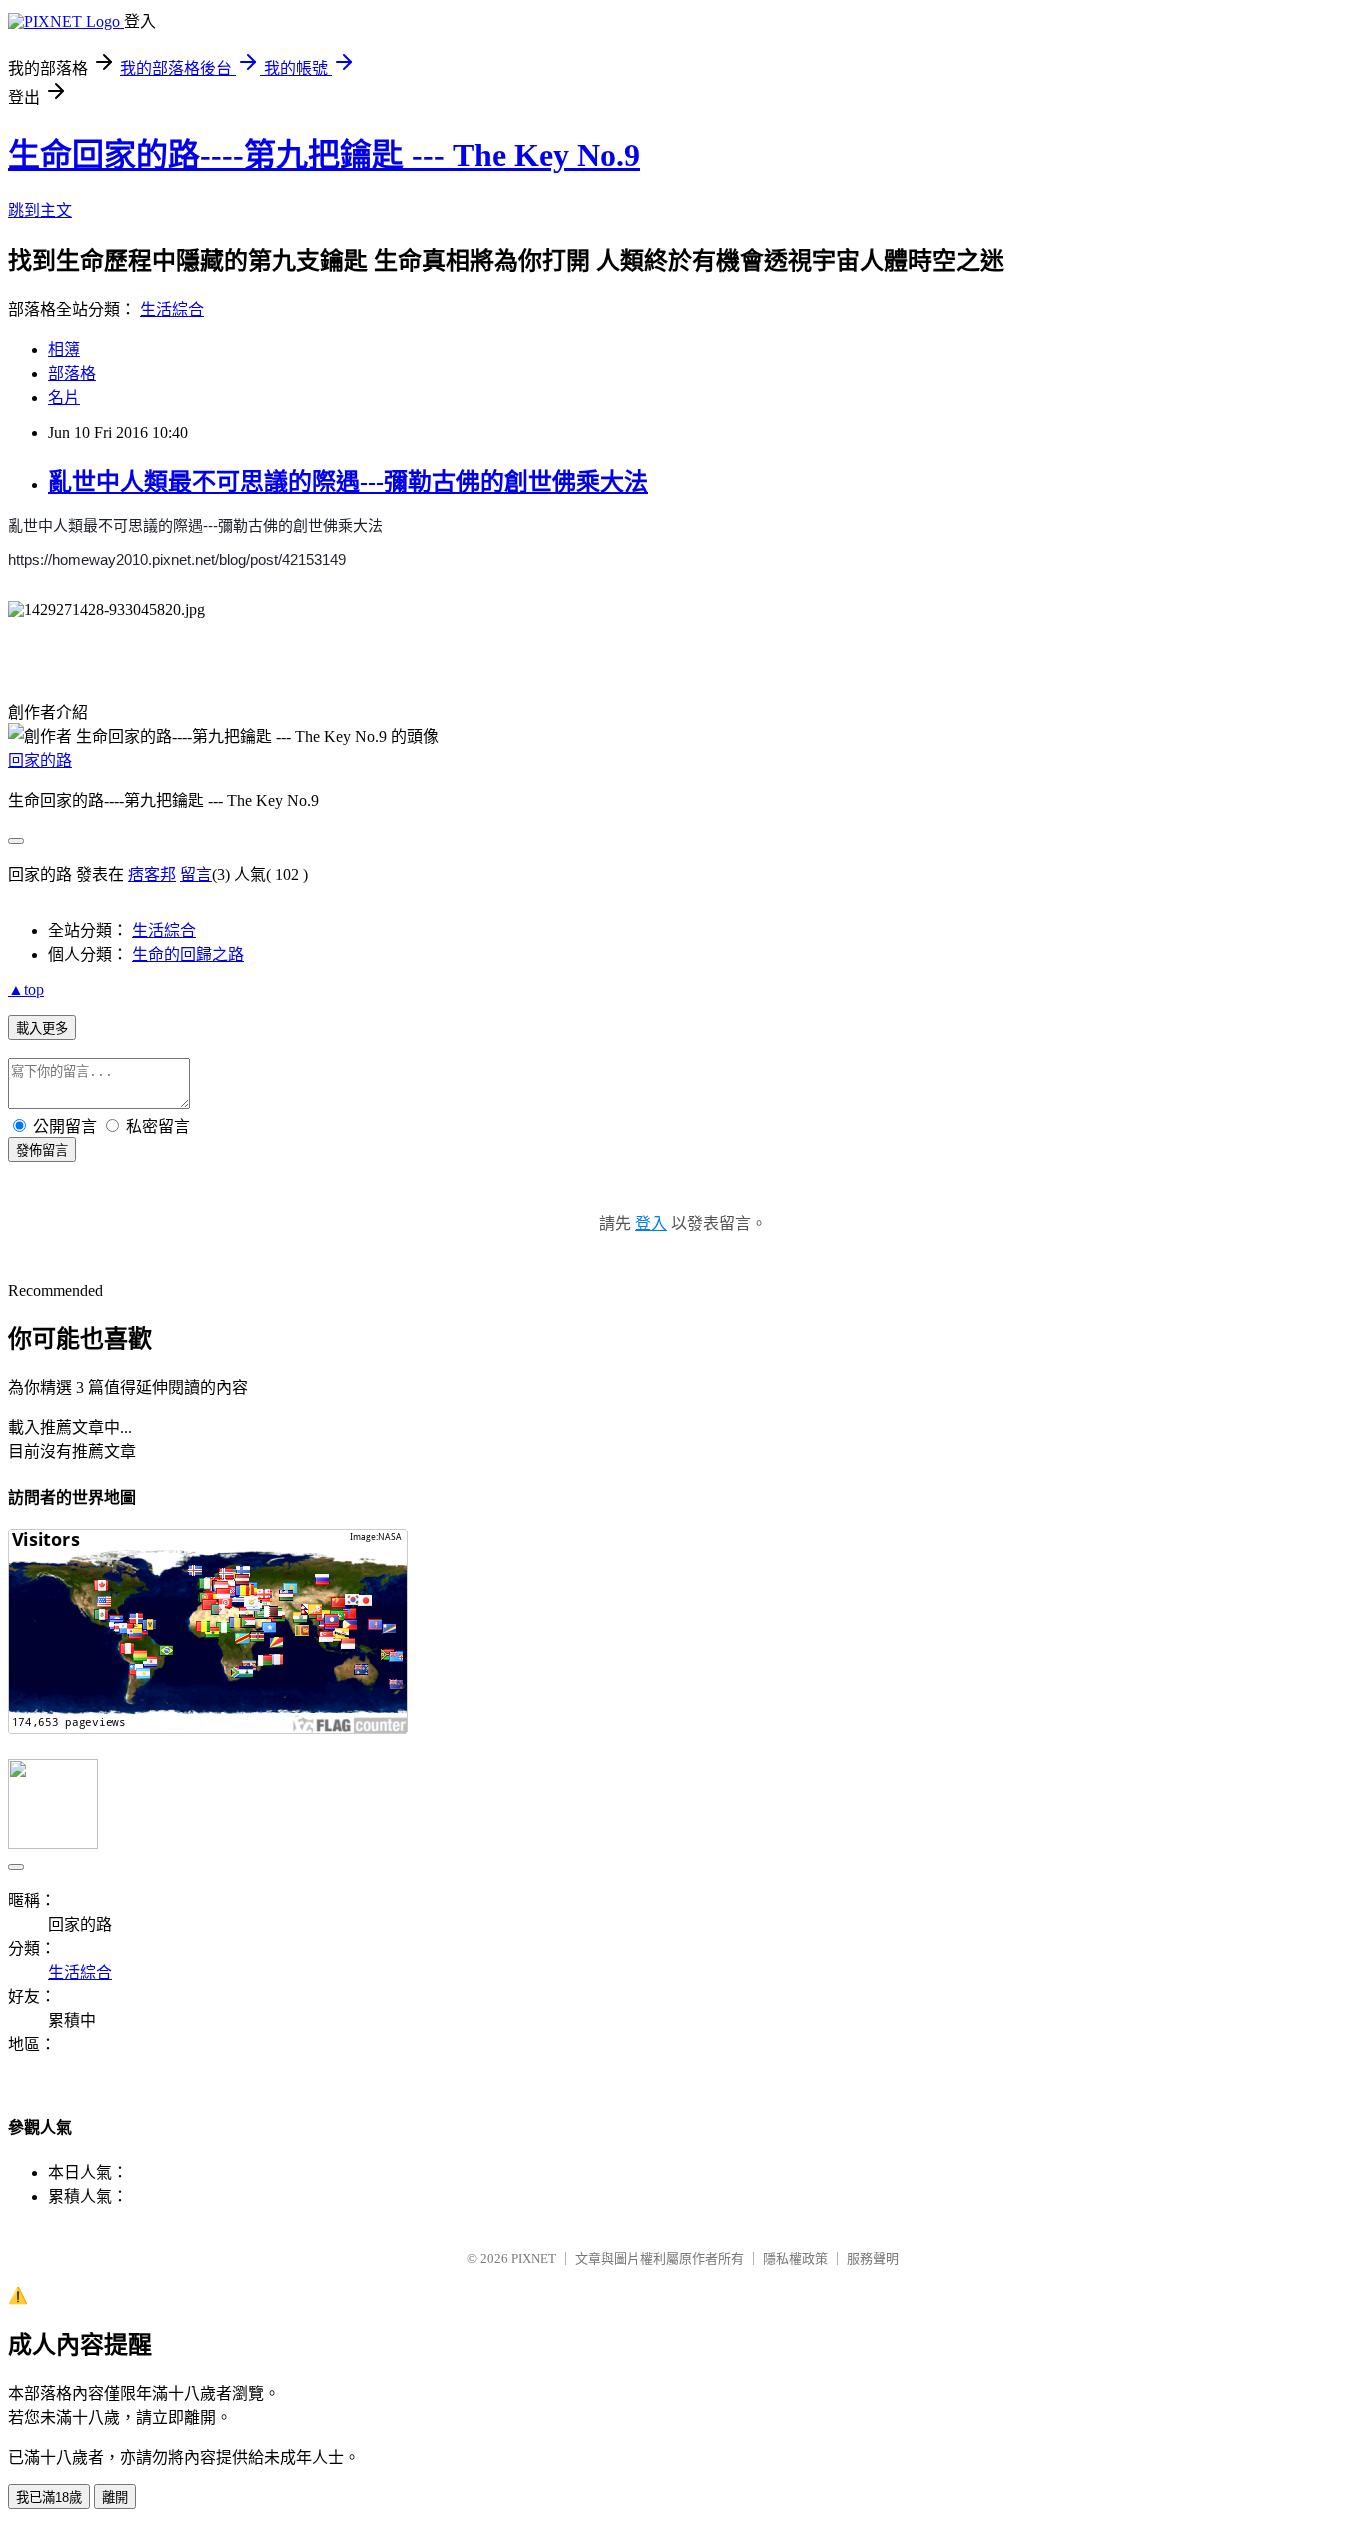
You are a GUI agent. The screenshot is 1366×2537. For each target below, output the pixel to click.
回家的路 (40, 760)
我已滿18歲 (49, 2497)
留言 (196, 874)
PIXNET (533, 2258)
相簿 (64, 349)
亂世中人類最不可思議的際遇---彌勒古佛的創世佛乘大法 (348, 482)
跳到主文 (40, 210)
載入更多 (42, 1028)
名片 (64, 397)
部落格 (72, 373)
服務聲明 (873, 2258)
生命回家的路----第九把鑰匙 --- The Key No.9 (324, 155)
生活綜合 (172, 309)
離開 (115, 2497)
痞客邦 (152, 874)
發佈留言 (42, 1150)
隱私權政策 (795, 2258)
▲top (26, 989)
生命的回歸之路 (188, 954)
